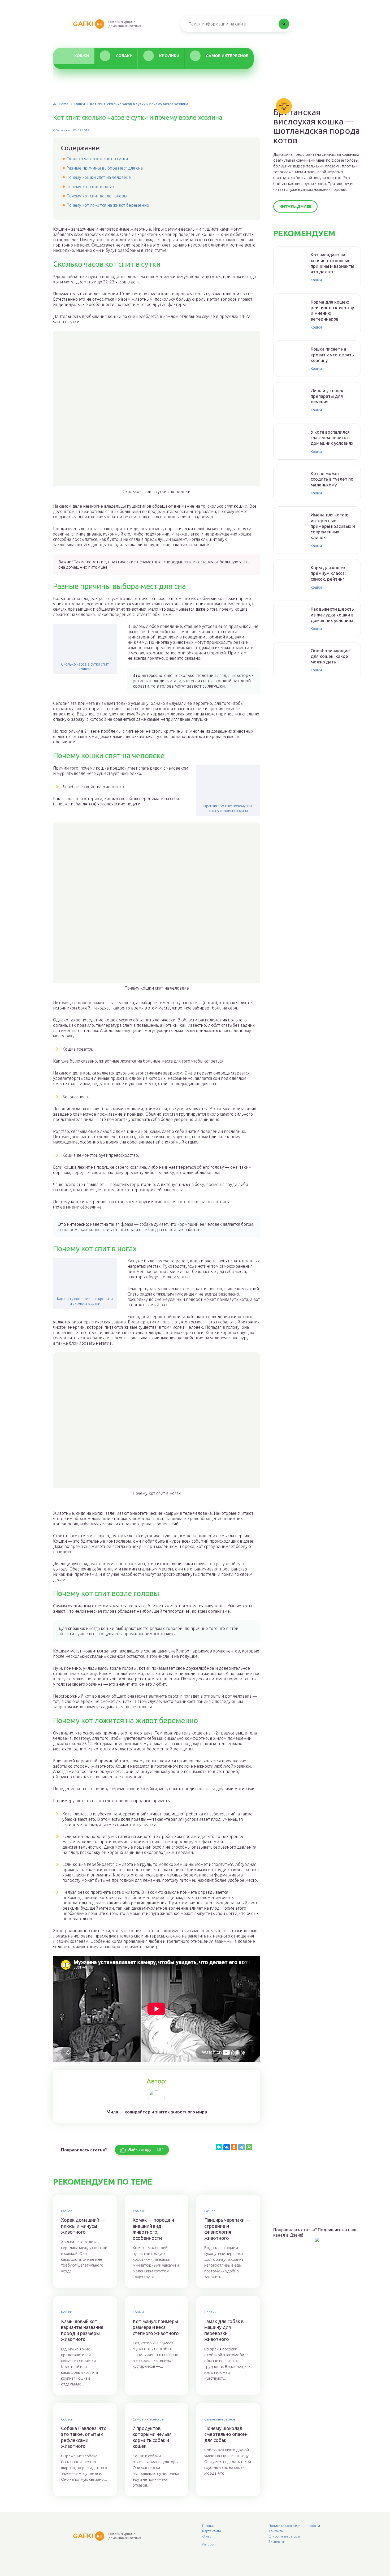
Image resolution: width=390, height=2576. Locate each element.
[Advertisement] (313, 2130)
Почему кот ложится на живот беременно (108, 205)
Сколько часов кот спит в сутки (97, 159)
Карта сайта (212, 2531)
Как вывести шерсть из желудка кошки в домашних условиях (332, 615)
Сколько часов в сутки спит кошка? (85, 667)
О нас (207, 2536)
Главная (208, 2526)
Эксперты (276, 2542)
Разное (67, 2211)
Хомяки (139, 2211)
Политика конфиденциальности (294, 2526)
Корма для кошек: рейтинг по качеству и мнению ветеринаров (332, 310)
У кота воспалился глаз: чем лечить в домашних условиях (332, 438)
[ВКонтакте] (227, 2147)
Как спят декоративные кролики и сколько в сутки (85, 1301)
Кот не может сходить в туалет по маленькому (332, 479)
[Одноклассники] (234, 2147)
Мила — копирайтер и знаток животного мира (157, 2112)
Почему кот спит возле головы (97, 196)
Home (64, 104)
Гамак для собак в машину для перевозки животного (224, 2330)
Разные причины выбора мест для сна (105, 168)
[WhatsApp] (249, 2147)
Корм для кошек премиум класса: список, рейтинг (328, 573)
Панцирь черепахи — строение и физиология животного (227, 2229)
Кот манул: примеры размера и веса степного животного (156, 2327)
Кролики (169, 56)
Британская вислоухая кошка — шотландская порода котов (317, 126)
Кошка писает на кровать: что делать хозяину (332, 355)
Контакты (276, 2531)
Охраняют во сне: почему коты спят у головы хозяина (228, 808)
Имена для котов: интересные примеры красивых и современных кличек (333, 526)
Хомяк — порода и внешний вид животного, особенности (153, 2229)
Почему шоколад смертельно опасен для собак (226, 2434)
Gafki (88, 24)
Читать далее (295, 206)
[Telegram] (241, 2147)
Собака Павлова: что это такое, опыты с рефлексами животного (84, 2437)
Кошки (82, 56)
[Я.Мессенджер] (219, 2147)
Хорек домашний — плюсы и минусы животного (83, 2226)
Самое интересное (227, 56)
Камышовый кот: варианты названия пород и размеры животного (82, 2330)
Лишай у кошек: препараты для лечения (328, 396)
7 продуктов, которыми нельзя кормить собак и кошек (152, 2437)
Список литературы (284, 2536)
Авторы (208, 2544)
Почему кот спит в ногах (90, 187)
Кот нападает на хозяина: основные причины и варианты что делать (332, 263)
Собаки (124, 56)
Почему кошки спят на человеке (99, 177)
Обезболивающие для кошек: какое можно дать (330, 656)
